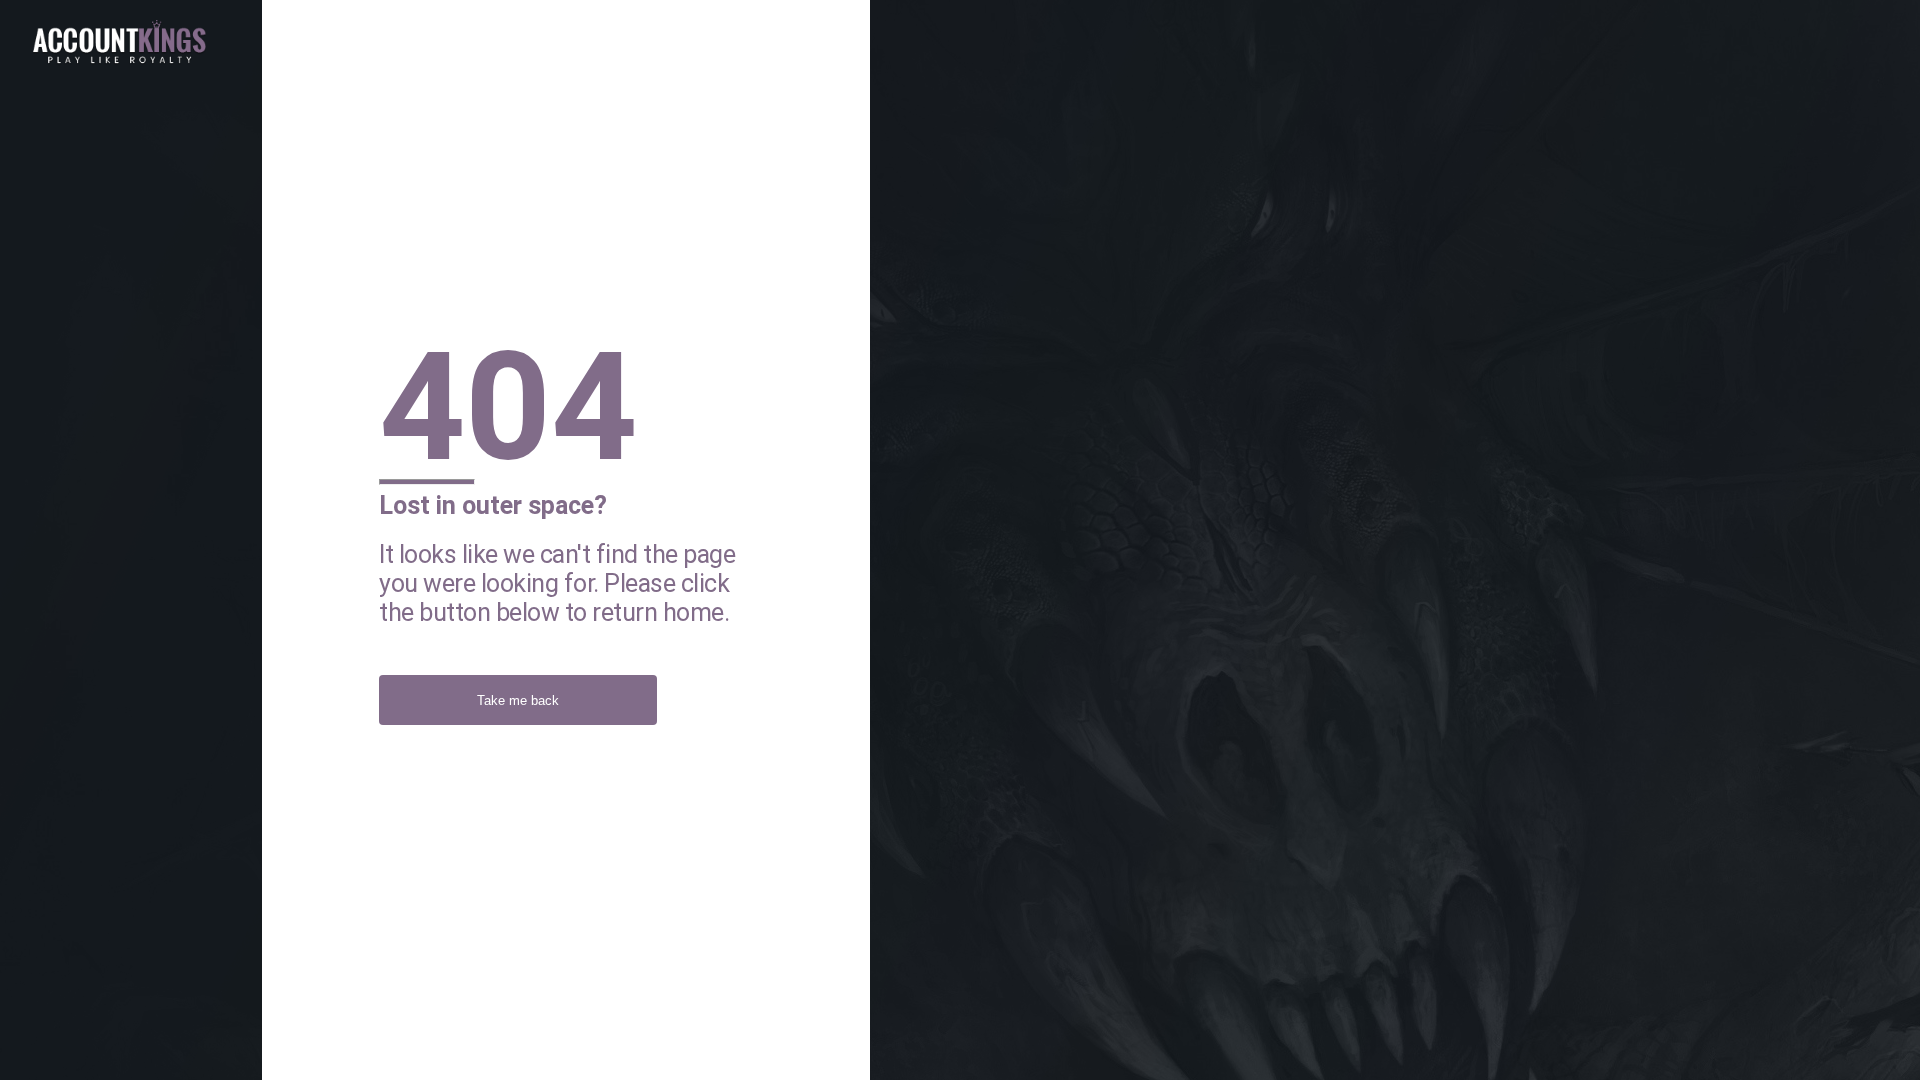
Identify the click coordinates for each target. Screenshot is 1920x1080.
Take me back (518, 700)
